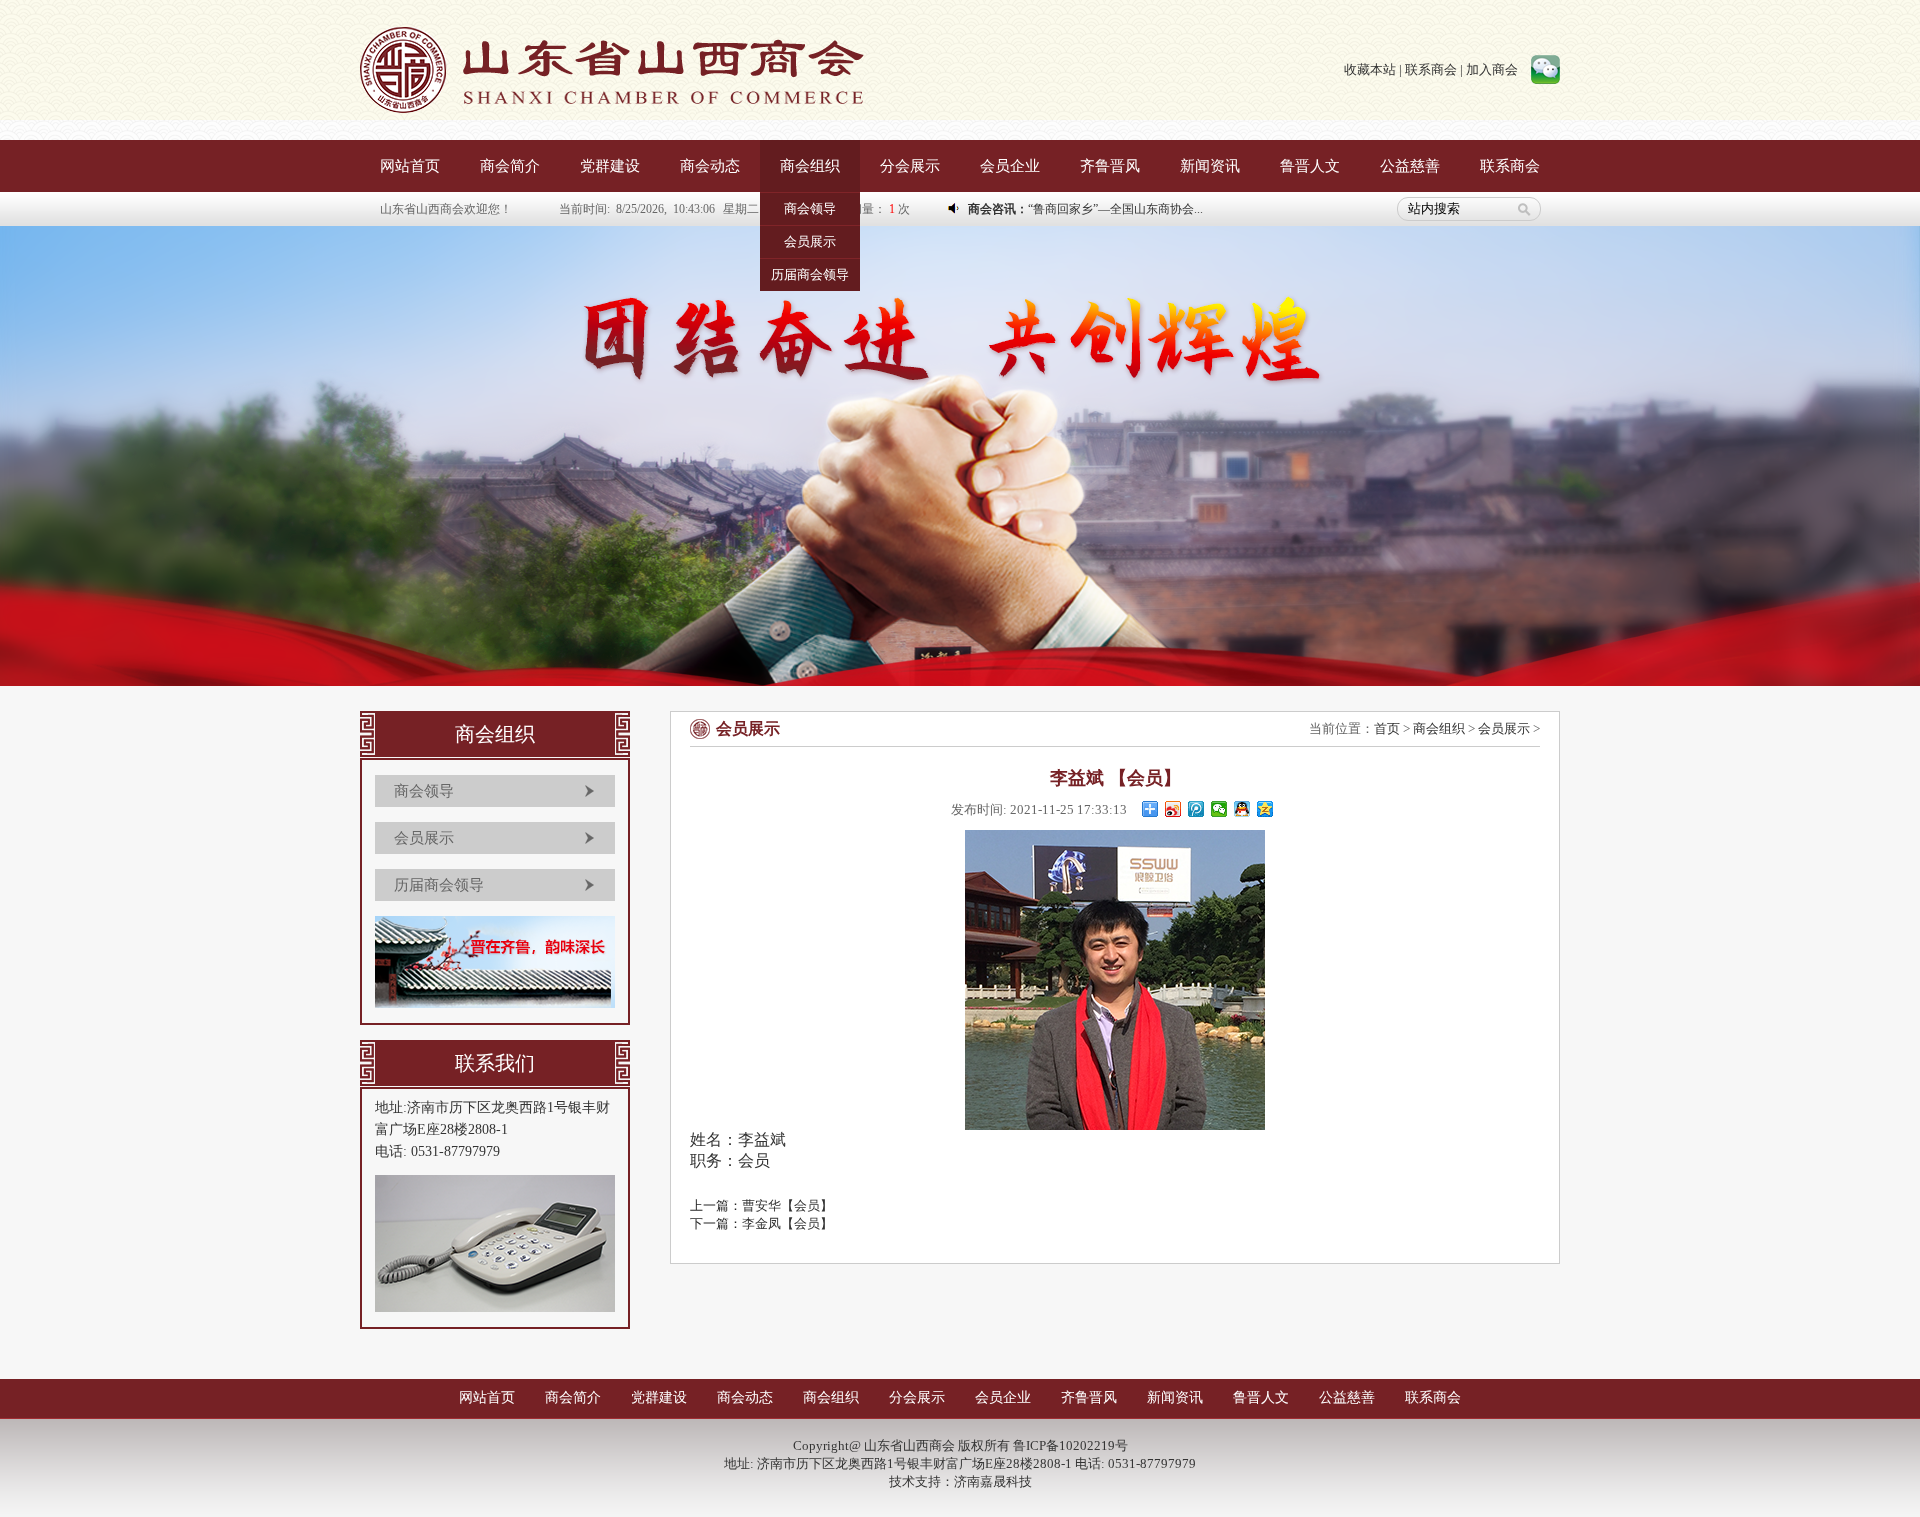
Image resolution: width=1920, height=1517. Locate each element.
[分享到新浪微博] (1173, 809)
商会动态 (710, 166)
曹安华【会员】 (787, 1205)
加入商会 (1492, 69)
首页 (1387, 728)
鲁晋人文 (1310, 166)
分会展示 (910, 166)
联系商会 (1431, 69)
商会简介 (510, 166)
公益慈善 (1410, 166)
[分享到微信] (1219, 809)
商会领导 (810, 208)
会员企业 (1010, 166)
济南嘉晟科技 (993, 1481)
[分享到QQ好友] (1242, 809)
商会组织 (810, 166)
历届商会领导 (810, 274)
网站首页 (410, 166)
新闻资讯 (1210, 166)
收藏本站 (1370, 69)
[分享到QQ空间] (1265, 809)
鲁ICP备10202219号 (1070, 1445)
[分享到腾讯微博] (1196, 809)
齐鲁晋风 (1110, 166)
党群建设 (610, 166)
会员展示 (810, 241)
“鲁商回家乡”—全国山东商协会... (1115, 209)
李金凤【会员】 (787, 1223)
